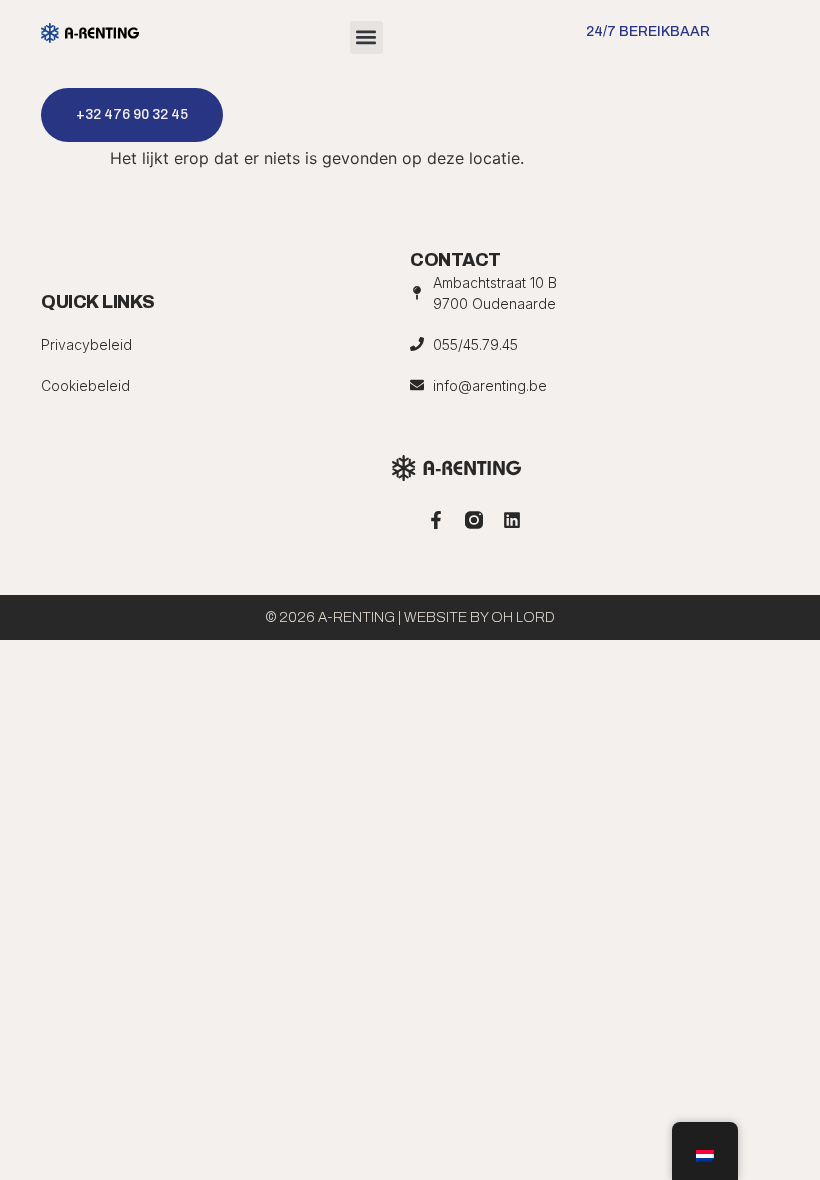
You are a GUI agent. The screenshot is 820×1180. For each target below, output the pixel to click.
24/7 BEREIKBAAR (648, 31)
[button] (366, 37)
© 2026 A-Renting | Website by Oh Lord (410, 617)
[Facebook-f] (436, 520)
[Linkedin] (512, 520)
